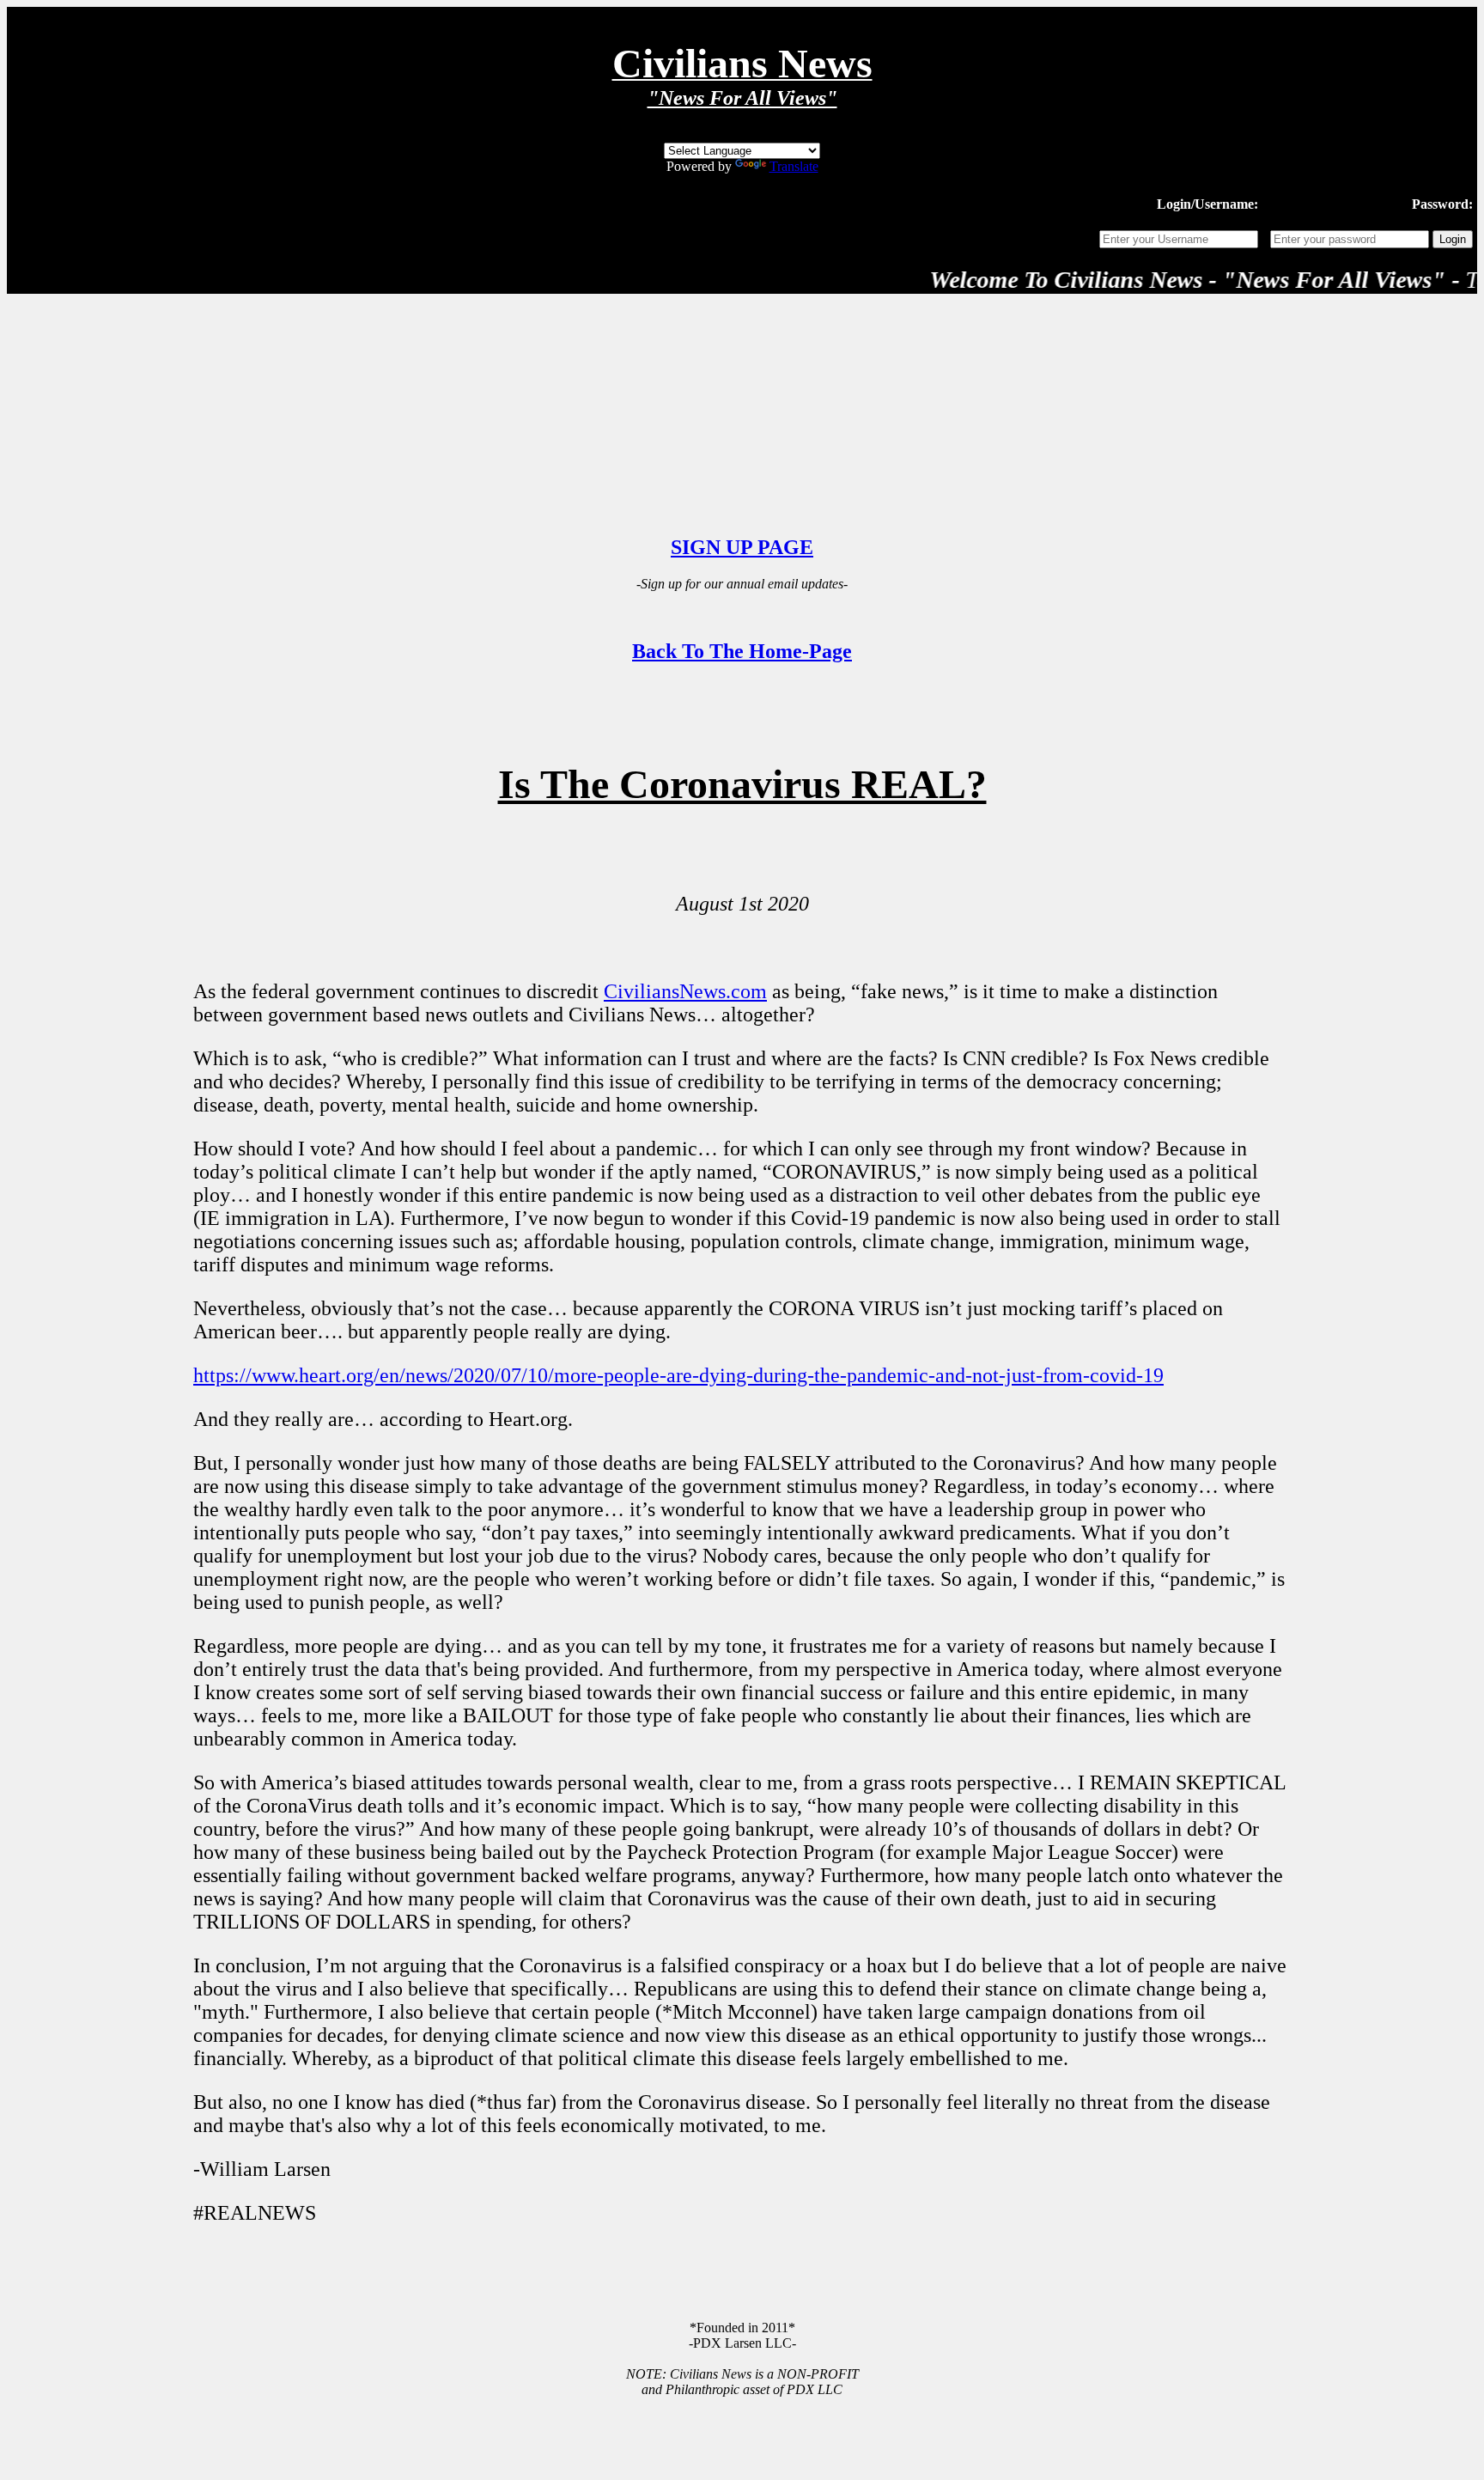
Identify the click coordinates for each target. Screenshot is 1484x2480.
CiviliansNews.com (685, 991)
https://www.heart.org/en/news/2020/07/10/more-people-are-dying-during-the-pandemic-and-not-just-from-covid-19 (678, 1375)
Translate (794, 166)
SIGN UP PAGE (742, 547)
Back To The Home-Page (742, 651)
